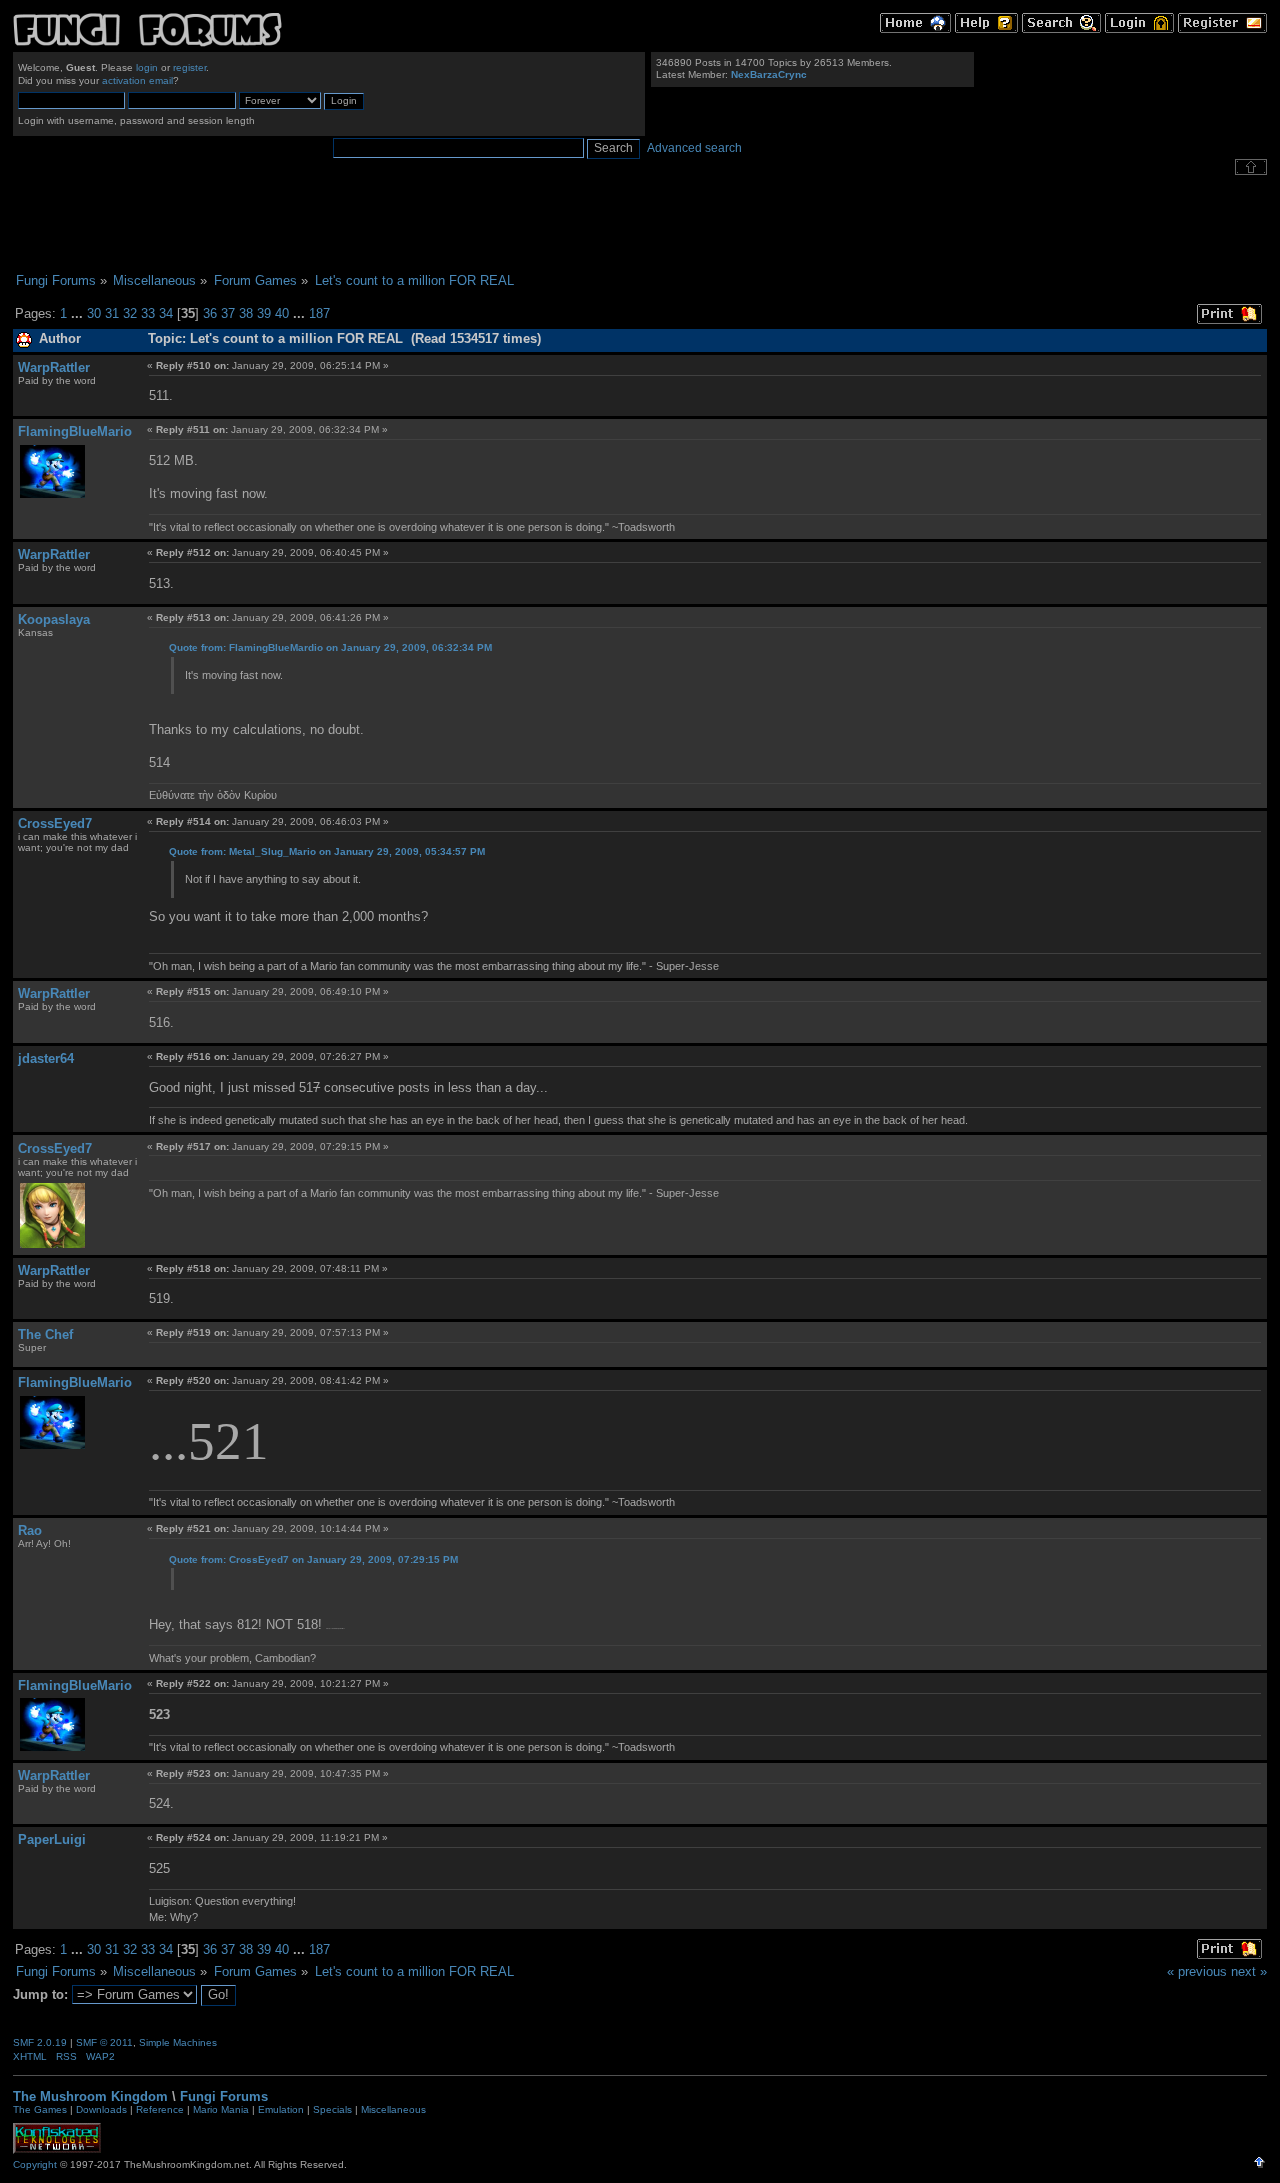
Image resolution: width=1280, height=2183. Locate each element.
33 (148, 313)
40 (282, 313)
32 (130, 313)
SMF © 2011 (104, 2042)
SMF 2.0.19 (40, 2042)
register (189, 67)
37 (228, 313)
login (147, 67)
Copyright (35, 2164)
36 (210, 313)
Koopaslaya (54, 619)
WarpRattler (54, 367)
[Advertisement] (640, 224)
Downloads (101, 2109)
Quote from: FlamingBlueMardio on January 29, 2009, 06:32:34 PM (330, 647)
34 (166, 313)
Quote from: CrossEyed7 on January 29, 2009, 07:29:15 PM (313, 1559)
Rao (30, 1530)
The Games (40, 2109)
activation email (137, 80)
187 (319, 313)
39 (264, 313)
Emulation (281, 2109)
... (79, 313)
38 (246, 313)
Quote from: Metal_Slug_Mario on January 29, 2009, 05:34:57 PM (327, 851)
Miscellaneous (393, 2109)
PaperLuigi (52, 1839)
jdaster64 (46, 1058)
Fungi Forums (224, 2096)
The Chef (45, 1334)
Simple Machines (178, 2042)
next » (1249, 1971)
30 (94, 313)
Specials (332, 2109)
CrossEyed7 (55, 823)
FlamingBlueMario (75, 431)
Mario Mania (221, 2109)
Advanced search (694, 148)
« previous (1197, 1971)
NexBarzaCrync (769, 74)
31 (112, 313)
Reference (160, 2109)
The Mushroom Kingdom (90, 2096)
